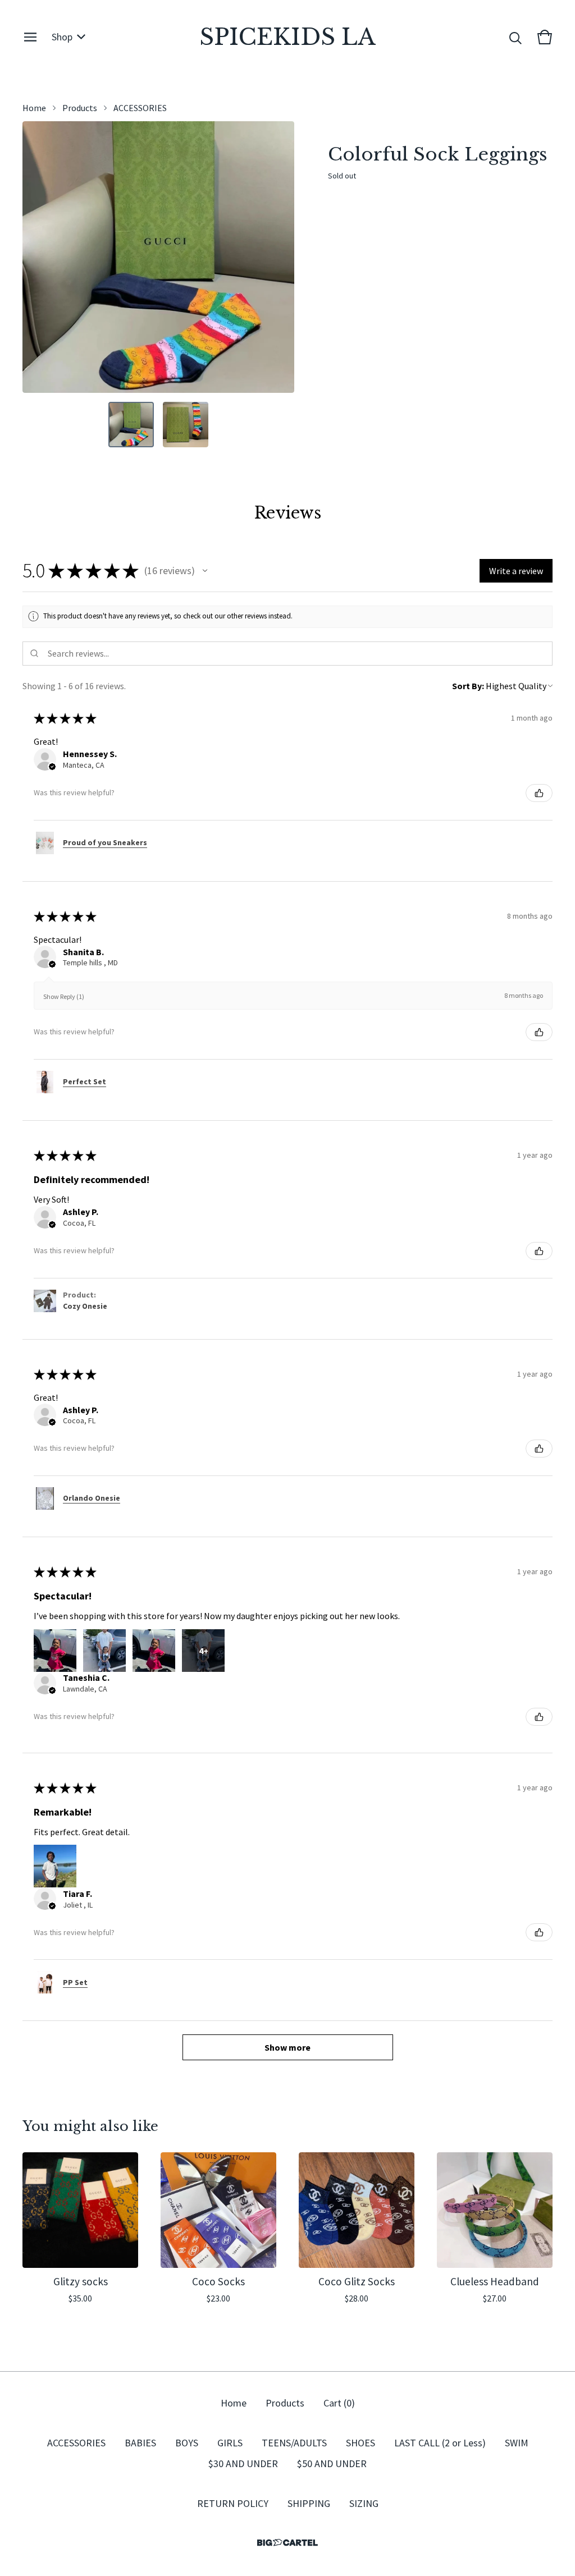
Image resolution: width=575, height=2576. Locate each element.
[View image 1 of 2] (131, 425)
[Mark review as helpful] (539, 793)
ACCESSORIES (140, 108)
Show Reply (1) (64, 996)
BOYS (187, 2443)
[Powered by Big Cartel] (287, 2543)
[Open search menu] (515, 37)
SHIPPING (309, 2503)
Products (80, 108)
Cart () (339, 2403)
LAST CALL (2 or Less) (440, 2443)
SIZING (364, 2503)
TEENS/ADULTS (294, 2443)
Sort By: (468, 686)
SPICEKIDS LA (287, 37)
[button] (205, 571)
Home (34, 108)
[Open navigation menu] (30, 37)
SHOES (360, 2443)
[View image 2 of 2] (186, 425)
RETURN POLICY (233, 2503)
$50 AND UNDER (332, 2463)
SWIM (517, 2443)
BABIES (140, 2443)
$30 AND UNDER (243, 2463)
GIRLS (230, 2443)
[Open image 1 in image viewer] (158, 257)
